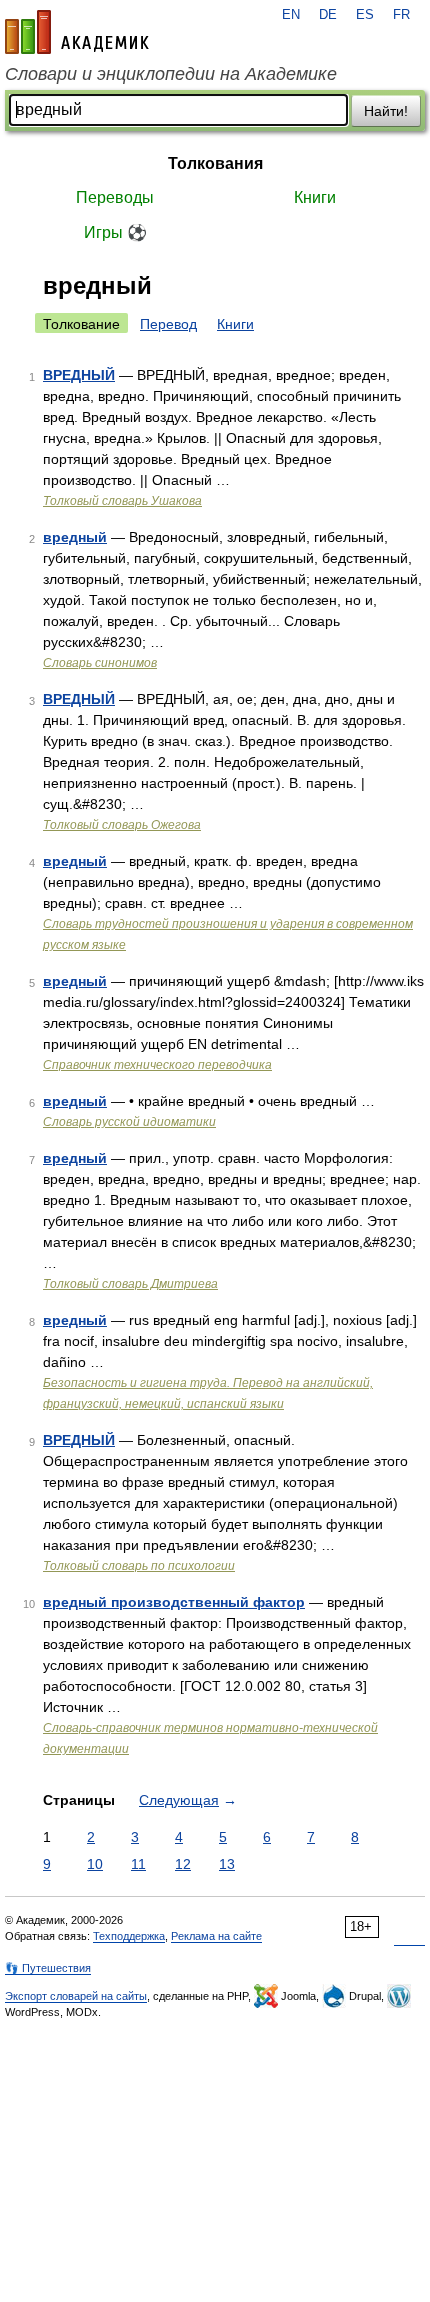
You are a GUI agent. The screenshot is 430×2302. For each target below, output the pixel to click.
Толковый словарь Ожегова (122, 825)
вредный (75, 537)
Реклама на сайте (216, 1936)
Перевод (168, 324)
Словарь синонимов (100, 663)
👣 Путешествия (48, 1968)
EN (291, 15)
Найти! (386, 111)
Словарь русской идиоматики (129, 1122)
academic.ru (77, 32)
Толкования (215, 163)
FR (401, 15)
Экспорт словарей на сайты (76, 1996)
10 (95, 1864)
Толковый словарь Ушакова (122, 501)
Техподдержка (129, 1936)
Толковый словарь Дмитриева (130, 1284)
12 (183, 1864)
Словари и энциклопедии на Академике (171, 74)
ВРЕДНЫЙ (79, 375)
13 (227, 1864)
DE (328, 15)
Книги (315, 197)
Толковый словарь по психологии (139, 1566)
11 (138, 1864)
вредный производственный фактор (174, 1602)
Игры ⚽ (115, 232)
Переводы (115, 197)
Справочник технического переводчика (157, 1065)
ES (365, 15)
